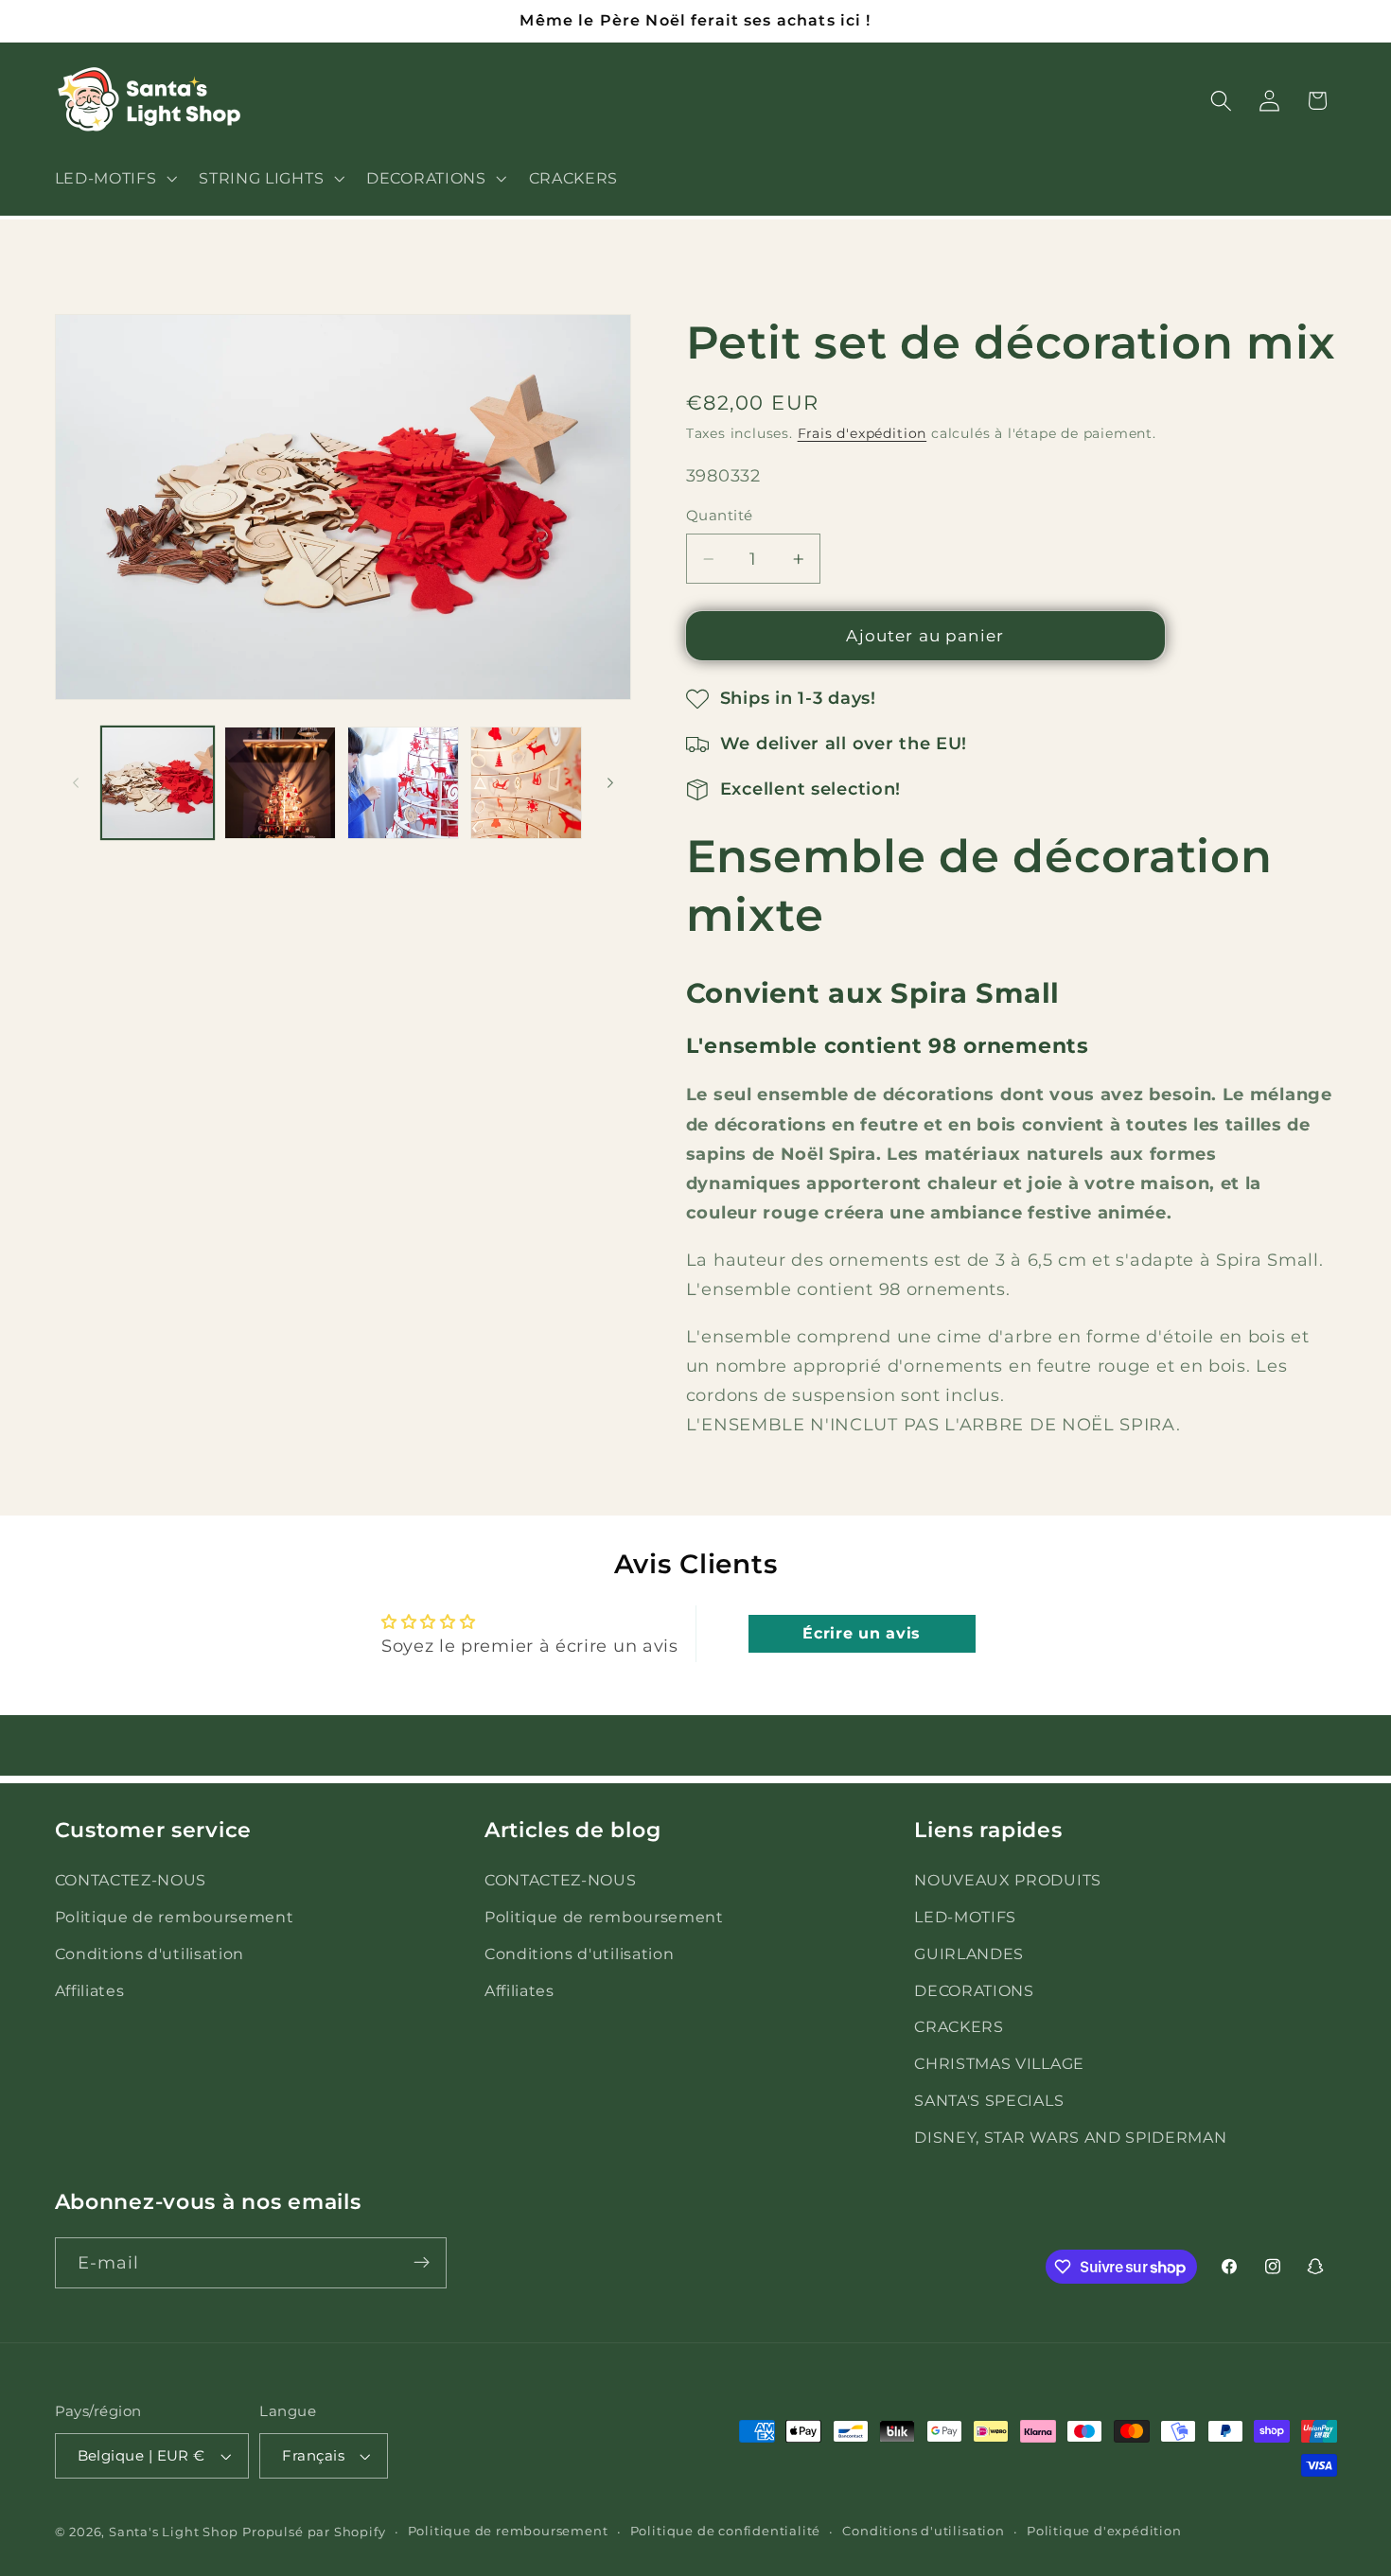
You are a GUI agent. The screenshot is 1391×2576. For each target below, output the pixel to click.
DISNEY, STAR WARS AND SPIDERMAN (1070, 2137)
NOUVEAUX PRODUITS (1008, 1881)
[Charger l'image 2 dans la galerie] (280, 782)
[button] (114, 178)
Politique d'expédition (1104, 2531)
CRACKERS (959, 2027)
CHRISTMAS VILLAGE (999, 2064)
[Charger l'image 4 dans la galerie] (526, 782)
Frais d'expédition (863, 434)
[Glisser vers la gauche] (76, 783)
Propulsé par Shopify (314, 2532)
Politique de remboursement (175, 1918)
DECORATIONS (974, 1990)
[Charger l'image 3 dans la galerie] (403, 782)
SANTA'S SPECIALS (989, 2100)
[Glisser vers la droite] (610, 783)
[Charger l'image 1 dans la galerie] (157, 782)
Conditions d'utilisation (150, 1954)
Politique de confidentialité (726, 2531)
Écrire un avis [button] (862, 1633)
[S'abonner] (422, 2263)
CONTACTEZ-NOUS (131, 1881)
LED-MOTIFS (965, 1918)
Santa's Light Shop (174, 2532)
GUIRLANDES (969, 1954)
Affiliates (90, 1990)
